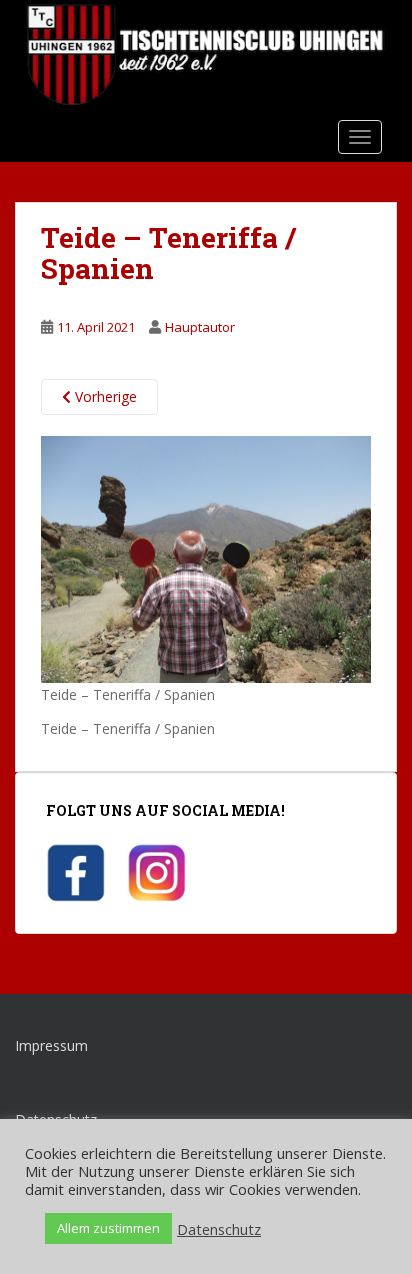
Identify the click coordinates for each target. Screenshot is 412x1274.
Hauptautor (200, 327)
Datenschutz (219, 1229)
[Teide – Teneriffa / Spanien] (206, 557)
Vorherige (104, 396)
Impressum (51, 1045)
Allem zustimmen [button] (108, 1228)
